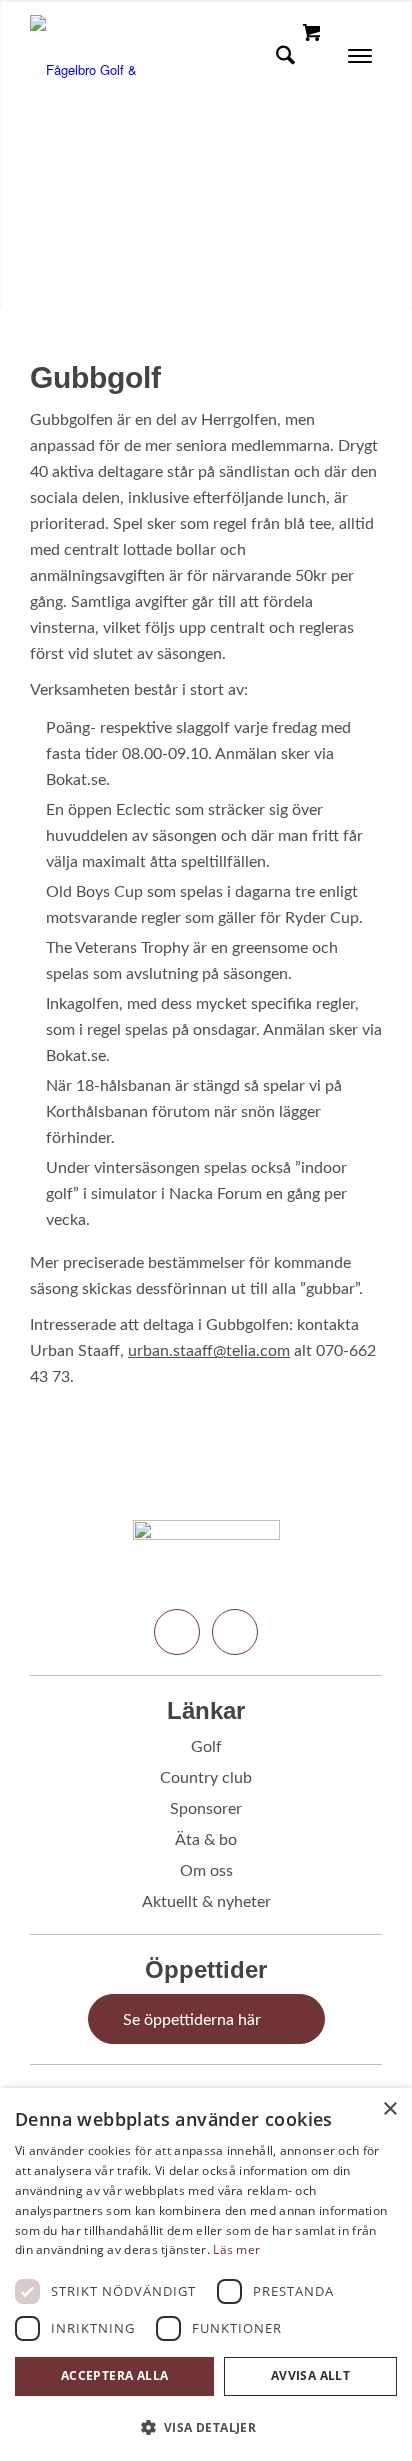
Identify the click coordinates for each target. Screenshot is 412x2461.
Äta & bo (206, 1840)
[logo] (171, 55)
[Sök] (279, 55)
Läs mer (236, 2249)
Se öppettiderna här (192, 2020)
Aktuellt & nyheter (206, 1902)
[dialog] (206, 2274)
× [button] (389, 2109)
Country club (206, 1778)
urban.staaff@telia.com (209, 1351)
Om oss (206, 1871)
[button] (206, 2427)
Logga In (249, 55)
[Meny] (353, 55)
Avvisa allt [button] (310, 2375)
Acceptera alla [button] (115, 2375)
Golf (206, 1747)
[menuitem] (279, 55)
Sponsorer (206, 1809)
